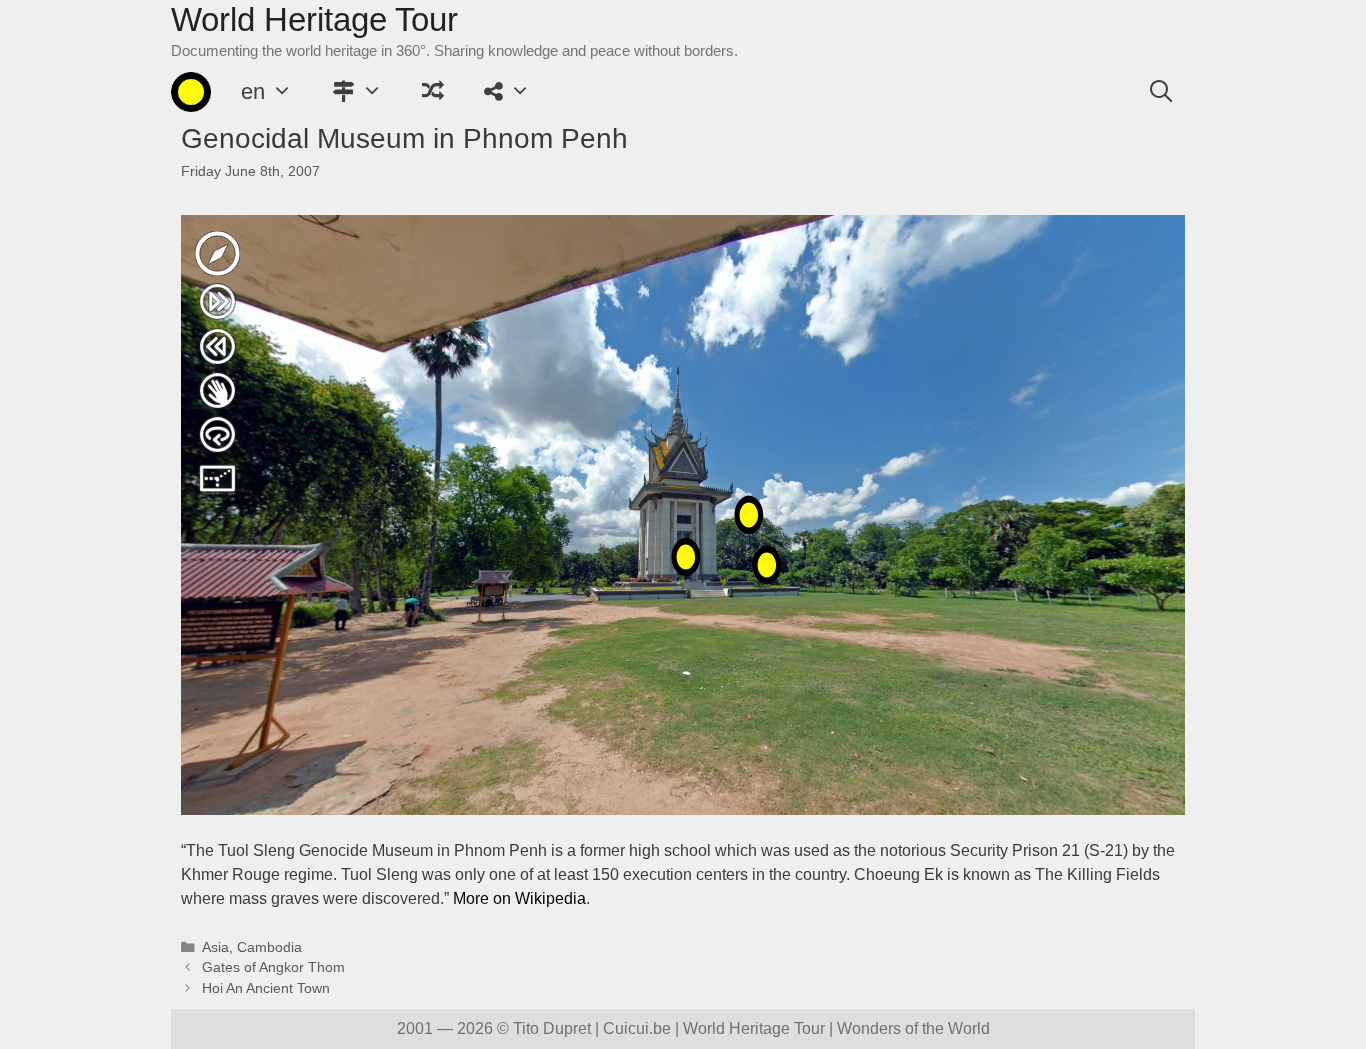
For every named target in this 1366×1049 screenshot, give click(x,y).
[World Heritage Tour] (191, 92)
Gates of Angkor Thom (273, 967)
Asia (215, 947)
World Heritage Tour (314, 19)
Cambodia (269, 947)
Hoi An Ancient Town (266, 988)
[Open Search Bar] (1161, 92)
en (253, 91)
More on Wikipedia (519, 898)
